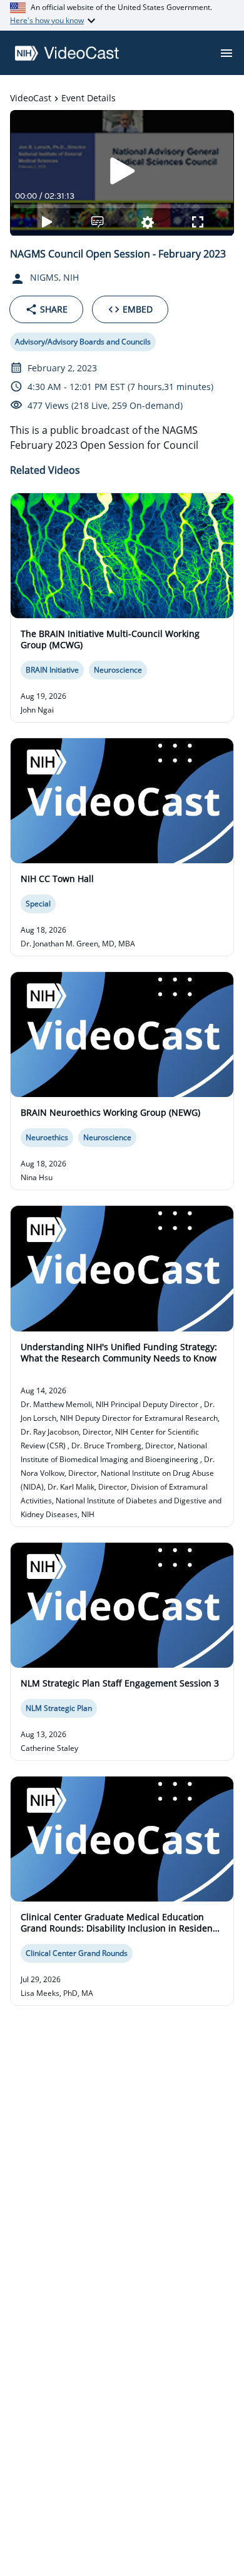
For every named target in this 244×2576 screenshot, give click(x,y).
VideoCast (31, 98)
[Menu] (226, 53)
